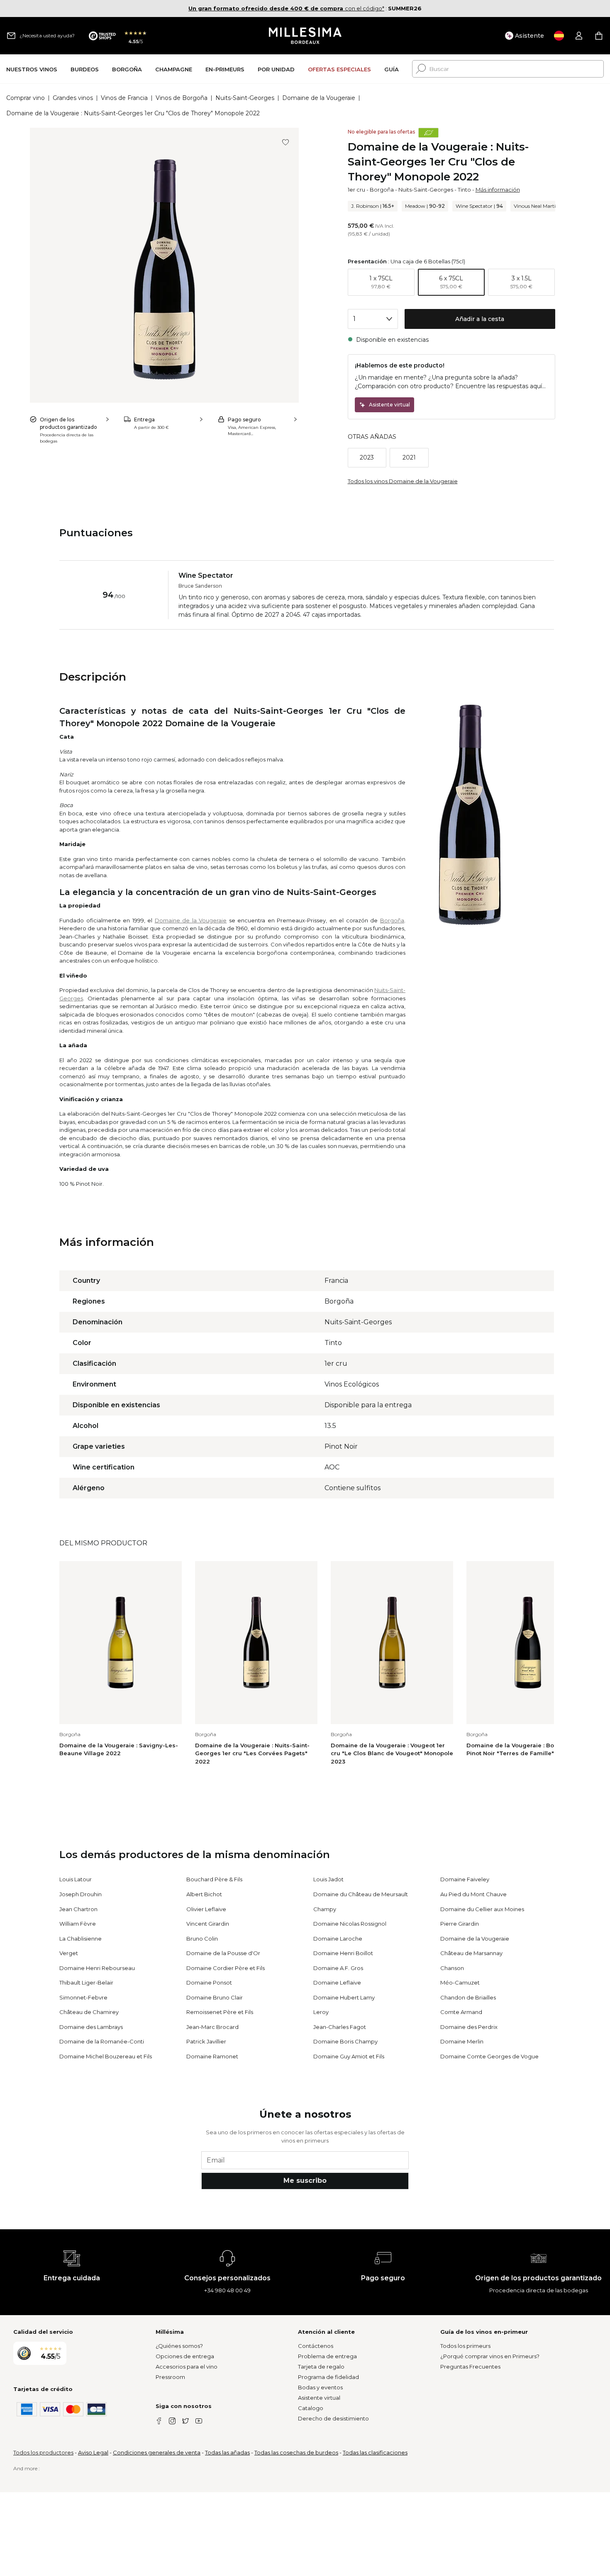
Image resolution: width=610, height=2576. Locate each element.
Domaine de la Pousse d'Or (223, 1953)
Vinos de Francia (124, 98)
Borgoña (382, 190)
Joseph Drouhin (81, 1894)
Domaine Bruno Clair (215, 1997)
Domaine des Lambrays (91, 2027)
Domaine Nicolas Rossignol (350, 1924)
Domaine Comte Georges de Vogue (489, 2056)
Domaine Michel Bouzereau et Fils (106, 2056)
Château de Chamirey (89, 2012)
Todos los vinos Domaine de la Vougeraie (403, 481)
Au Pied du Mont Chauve (473, 1894)
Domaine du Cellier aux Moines (482, 1909)
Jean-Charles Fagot (340, 2027)
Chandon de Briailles (468, 1997)
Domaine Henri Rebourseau (97, 1968)
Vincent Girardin (208, 1924)
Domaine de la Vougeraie (319, 98)
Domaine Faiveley (465, 1879)
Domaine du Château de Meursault (361, 1894)
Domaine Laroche (338, 1939)
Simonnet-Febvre (83, 1997)
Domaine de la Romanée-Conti (102, 2041)
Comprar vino (26, 98)
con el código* (286, 8)
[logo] (305, 36)
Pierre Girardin (460, 1924)
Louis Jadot (328, 1879)
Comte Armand (461, 2012)
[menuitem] (32, 69)
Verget (69, 1953)
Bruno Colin (202, 1939)
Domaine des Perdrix (469, 2027)
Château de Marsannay (471, 1953)
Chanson (452, 1968)
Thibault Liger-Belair (86, 1982)
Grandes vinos (73, 98)
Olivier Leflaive (206, 1909)
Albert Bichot (204, 1894)
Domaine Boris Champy (345, 2041)
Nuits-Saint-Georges (245, 98)
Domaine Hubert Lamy (344, 1997)
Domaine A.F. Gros (338, 1968)
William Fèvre (78, 1924)
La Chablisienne (81, 1939)
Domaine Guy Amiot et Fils (349, 2056)
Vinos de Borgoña (182, 98)
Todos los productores (43, 2452)
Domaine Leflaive (337, 1982)
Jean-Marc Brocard (212, 2027)
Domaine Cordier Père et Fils (226, 1968)
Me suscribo (305, 2181)
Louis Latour (76, 1879)
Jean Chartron (78, 1909)
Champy (325, 1909)
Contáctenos (316, 2346)
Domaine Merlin (462, 2041)
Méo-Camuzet (460, 1982)
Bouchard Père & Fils (214, 1879)
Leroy (321, 2012)
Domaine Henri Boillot (343, 1953)
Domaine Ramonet (212, 2056)
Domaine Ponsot (209, 1982)
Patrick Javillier (206, 2041)
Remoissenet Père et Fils (220, 2012)
